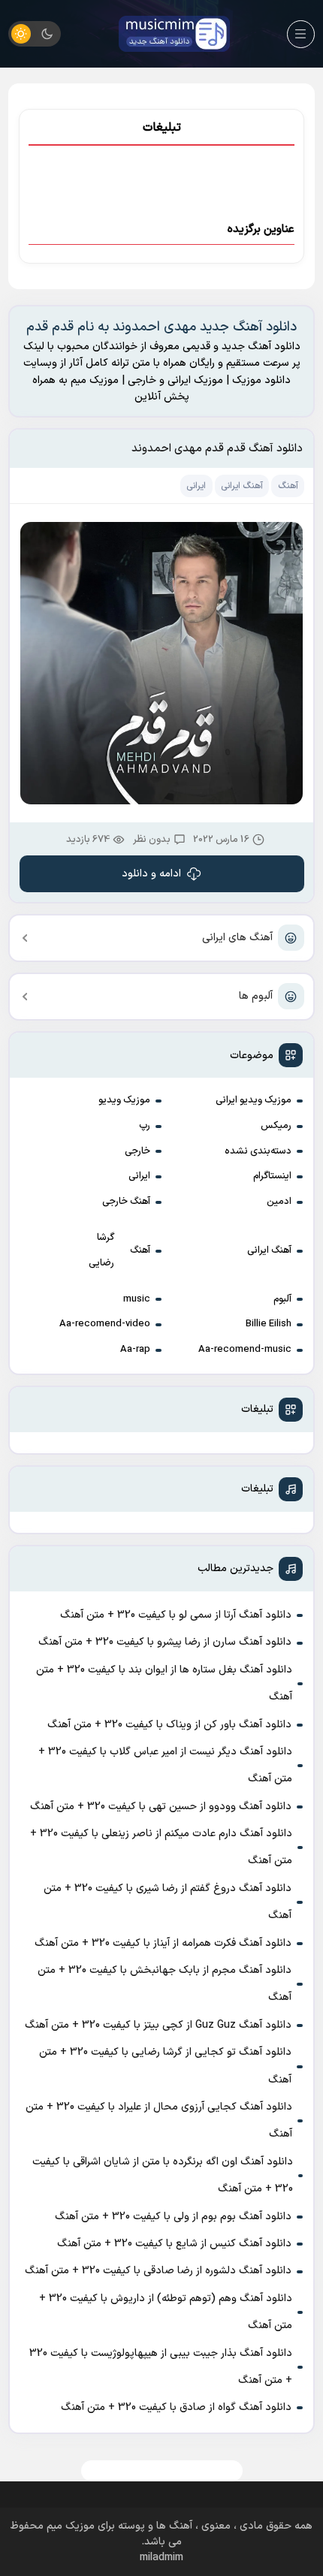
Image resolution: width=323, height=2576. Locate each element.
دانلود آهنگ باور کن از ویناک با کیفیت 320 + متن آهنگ (169, 1725)
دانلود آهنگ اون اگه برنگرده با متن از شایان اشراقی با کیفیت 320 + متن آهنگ (163, 2175)
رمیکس (276, 1126)
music (137, 1299)
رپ (145, 1126)
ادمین (279, 1202)
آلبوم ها (256, 996)
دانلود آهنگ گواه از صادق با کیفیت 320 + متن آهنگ (176, 2407)
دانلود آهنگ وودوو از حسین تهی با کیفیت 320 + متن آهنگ (161, 1807)
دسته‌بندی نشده (258, 1151)
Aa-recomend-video (105, 1324)
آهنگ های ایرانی (237, 938)
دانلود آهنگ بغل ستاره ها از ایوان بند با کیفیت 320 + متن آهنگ (164, 1683)
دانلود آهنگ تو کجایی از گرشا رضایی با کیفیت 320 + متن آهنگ (165, 2066)
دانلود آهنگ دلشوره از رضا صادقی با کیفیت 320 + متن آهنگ (158, 2271)
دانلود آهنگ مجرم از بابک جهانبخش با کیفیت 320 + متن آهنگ (165, 1984)
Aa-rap (135, 1350)
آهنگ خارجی (126, 1202)
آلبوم (282, 1299)
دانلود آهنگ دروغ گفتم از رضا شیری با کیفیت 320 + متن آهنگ (168, 1902)
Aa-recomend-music (245, 1350)
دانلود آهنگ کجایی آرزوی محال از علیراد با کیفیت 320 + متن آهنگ (159, 2121)
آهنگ (140, 1250)
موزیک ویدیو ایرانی (254, 1100)
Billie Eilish (269, 1324)
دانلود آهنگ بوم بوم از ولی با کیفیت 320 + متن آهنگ (173, 2217)
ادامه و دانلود (151, 874)
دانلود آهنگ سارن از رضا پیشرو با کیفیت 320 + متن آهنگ (165, 1642)
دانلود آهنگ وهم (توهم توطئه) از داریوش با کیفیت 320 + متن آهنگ (166, 2312)
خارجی (137, 1151)
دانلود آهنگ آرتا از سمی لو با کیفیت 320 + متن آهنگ (176, 1615)
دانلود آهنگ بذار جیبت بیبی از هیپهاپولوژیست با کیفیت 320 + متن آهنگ (161, 2367)
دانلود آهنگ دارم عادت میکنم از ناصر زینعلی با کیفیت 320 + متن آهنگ (161, 1847)
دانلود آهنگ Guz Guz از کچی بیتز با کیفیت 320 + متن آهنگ (158, 2025)
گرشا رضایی (101, 1250)
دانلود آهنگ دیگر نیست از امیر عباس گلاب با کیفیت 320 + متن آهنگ (165, 1765)
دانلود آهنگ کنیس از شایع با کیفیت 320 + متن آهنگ (174, 2244)
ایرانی (139, 1176)
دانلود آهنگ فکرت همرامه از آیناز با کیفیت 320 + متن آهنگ (163, 1943)
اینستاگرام (272, 1176)
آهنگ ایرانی (269, 1250)
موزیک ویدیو (124, 1100)
